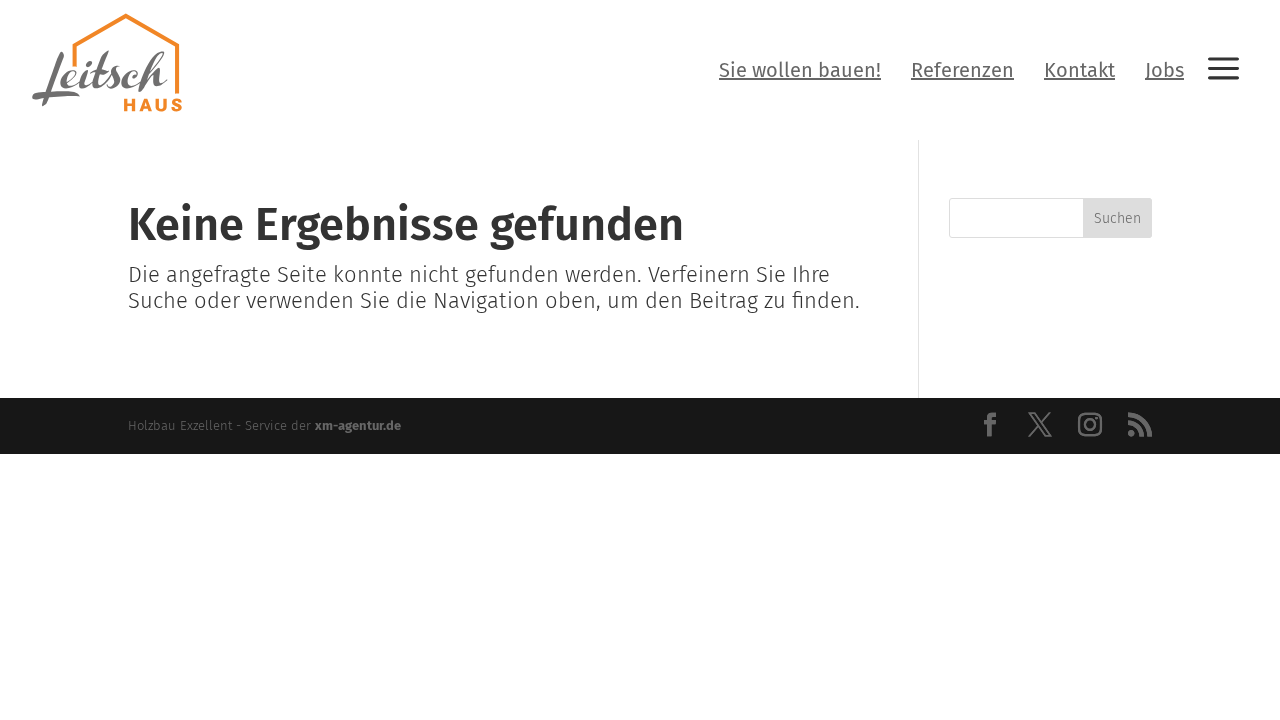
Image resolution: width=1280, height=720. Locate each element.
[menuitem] (800, 70)
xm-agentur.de (358, 425)
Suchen (1117, 218)
